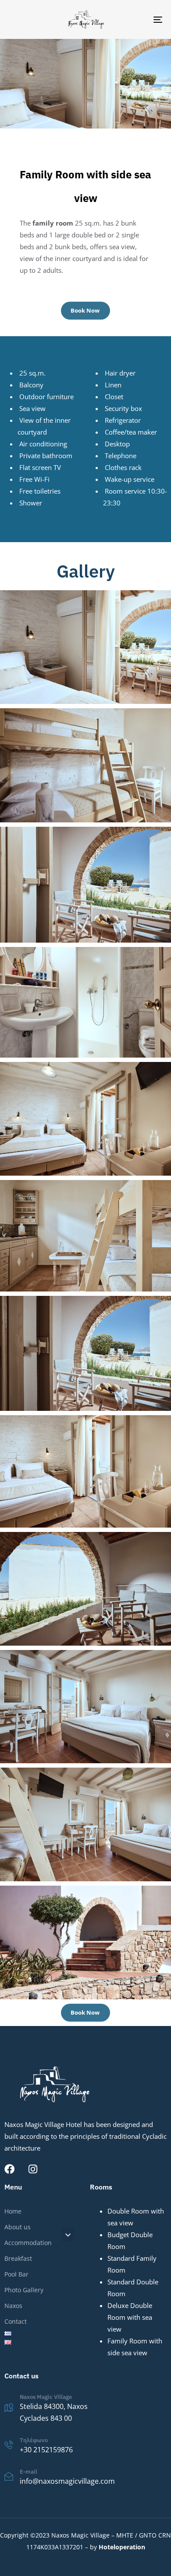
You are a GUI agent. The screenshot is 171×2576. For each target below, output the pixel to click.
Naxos (13, 2306)
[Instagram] (33, 2169)
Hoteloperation (122, 2547)
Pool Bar (16, 2274)
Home (13, 2211)
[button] (68, 2235)
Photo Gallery (24, 2290)
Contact (16, 2321)
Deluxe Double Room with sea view (130, 2317)
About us (18, 2227)
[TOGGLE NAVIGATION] (137, 19)
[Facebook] (9, 2169)
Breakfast (18, 2258)
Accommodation (28, 2243)
